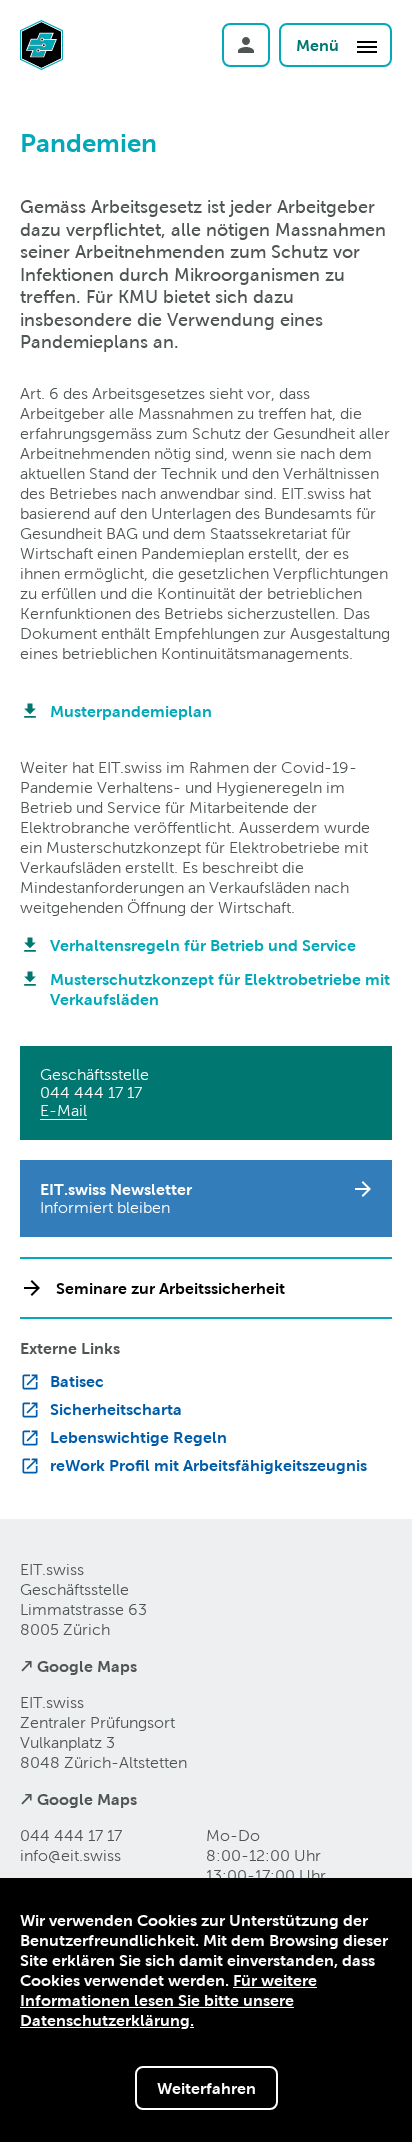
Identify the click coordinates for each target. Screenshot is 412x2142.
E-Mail (63, 1110)
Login (246, 45)
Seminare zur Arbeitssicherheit (170, 1288)
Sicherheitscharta (116, 1409)
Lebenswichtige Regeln (138, 1437)
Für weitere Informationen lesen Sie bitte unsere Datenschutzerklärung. (168, 2000)
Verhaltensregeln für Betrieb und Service (203, 945)
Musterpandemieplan (131, 711)
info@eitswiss (70, 1855)
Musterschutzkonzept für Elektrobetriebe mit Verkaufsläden (220, 989)
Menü (319, 45)
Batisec (77, 1381)
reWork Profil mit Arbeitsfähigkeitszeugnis (208, 1465)
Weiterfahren (206, 2088)
